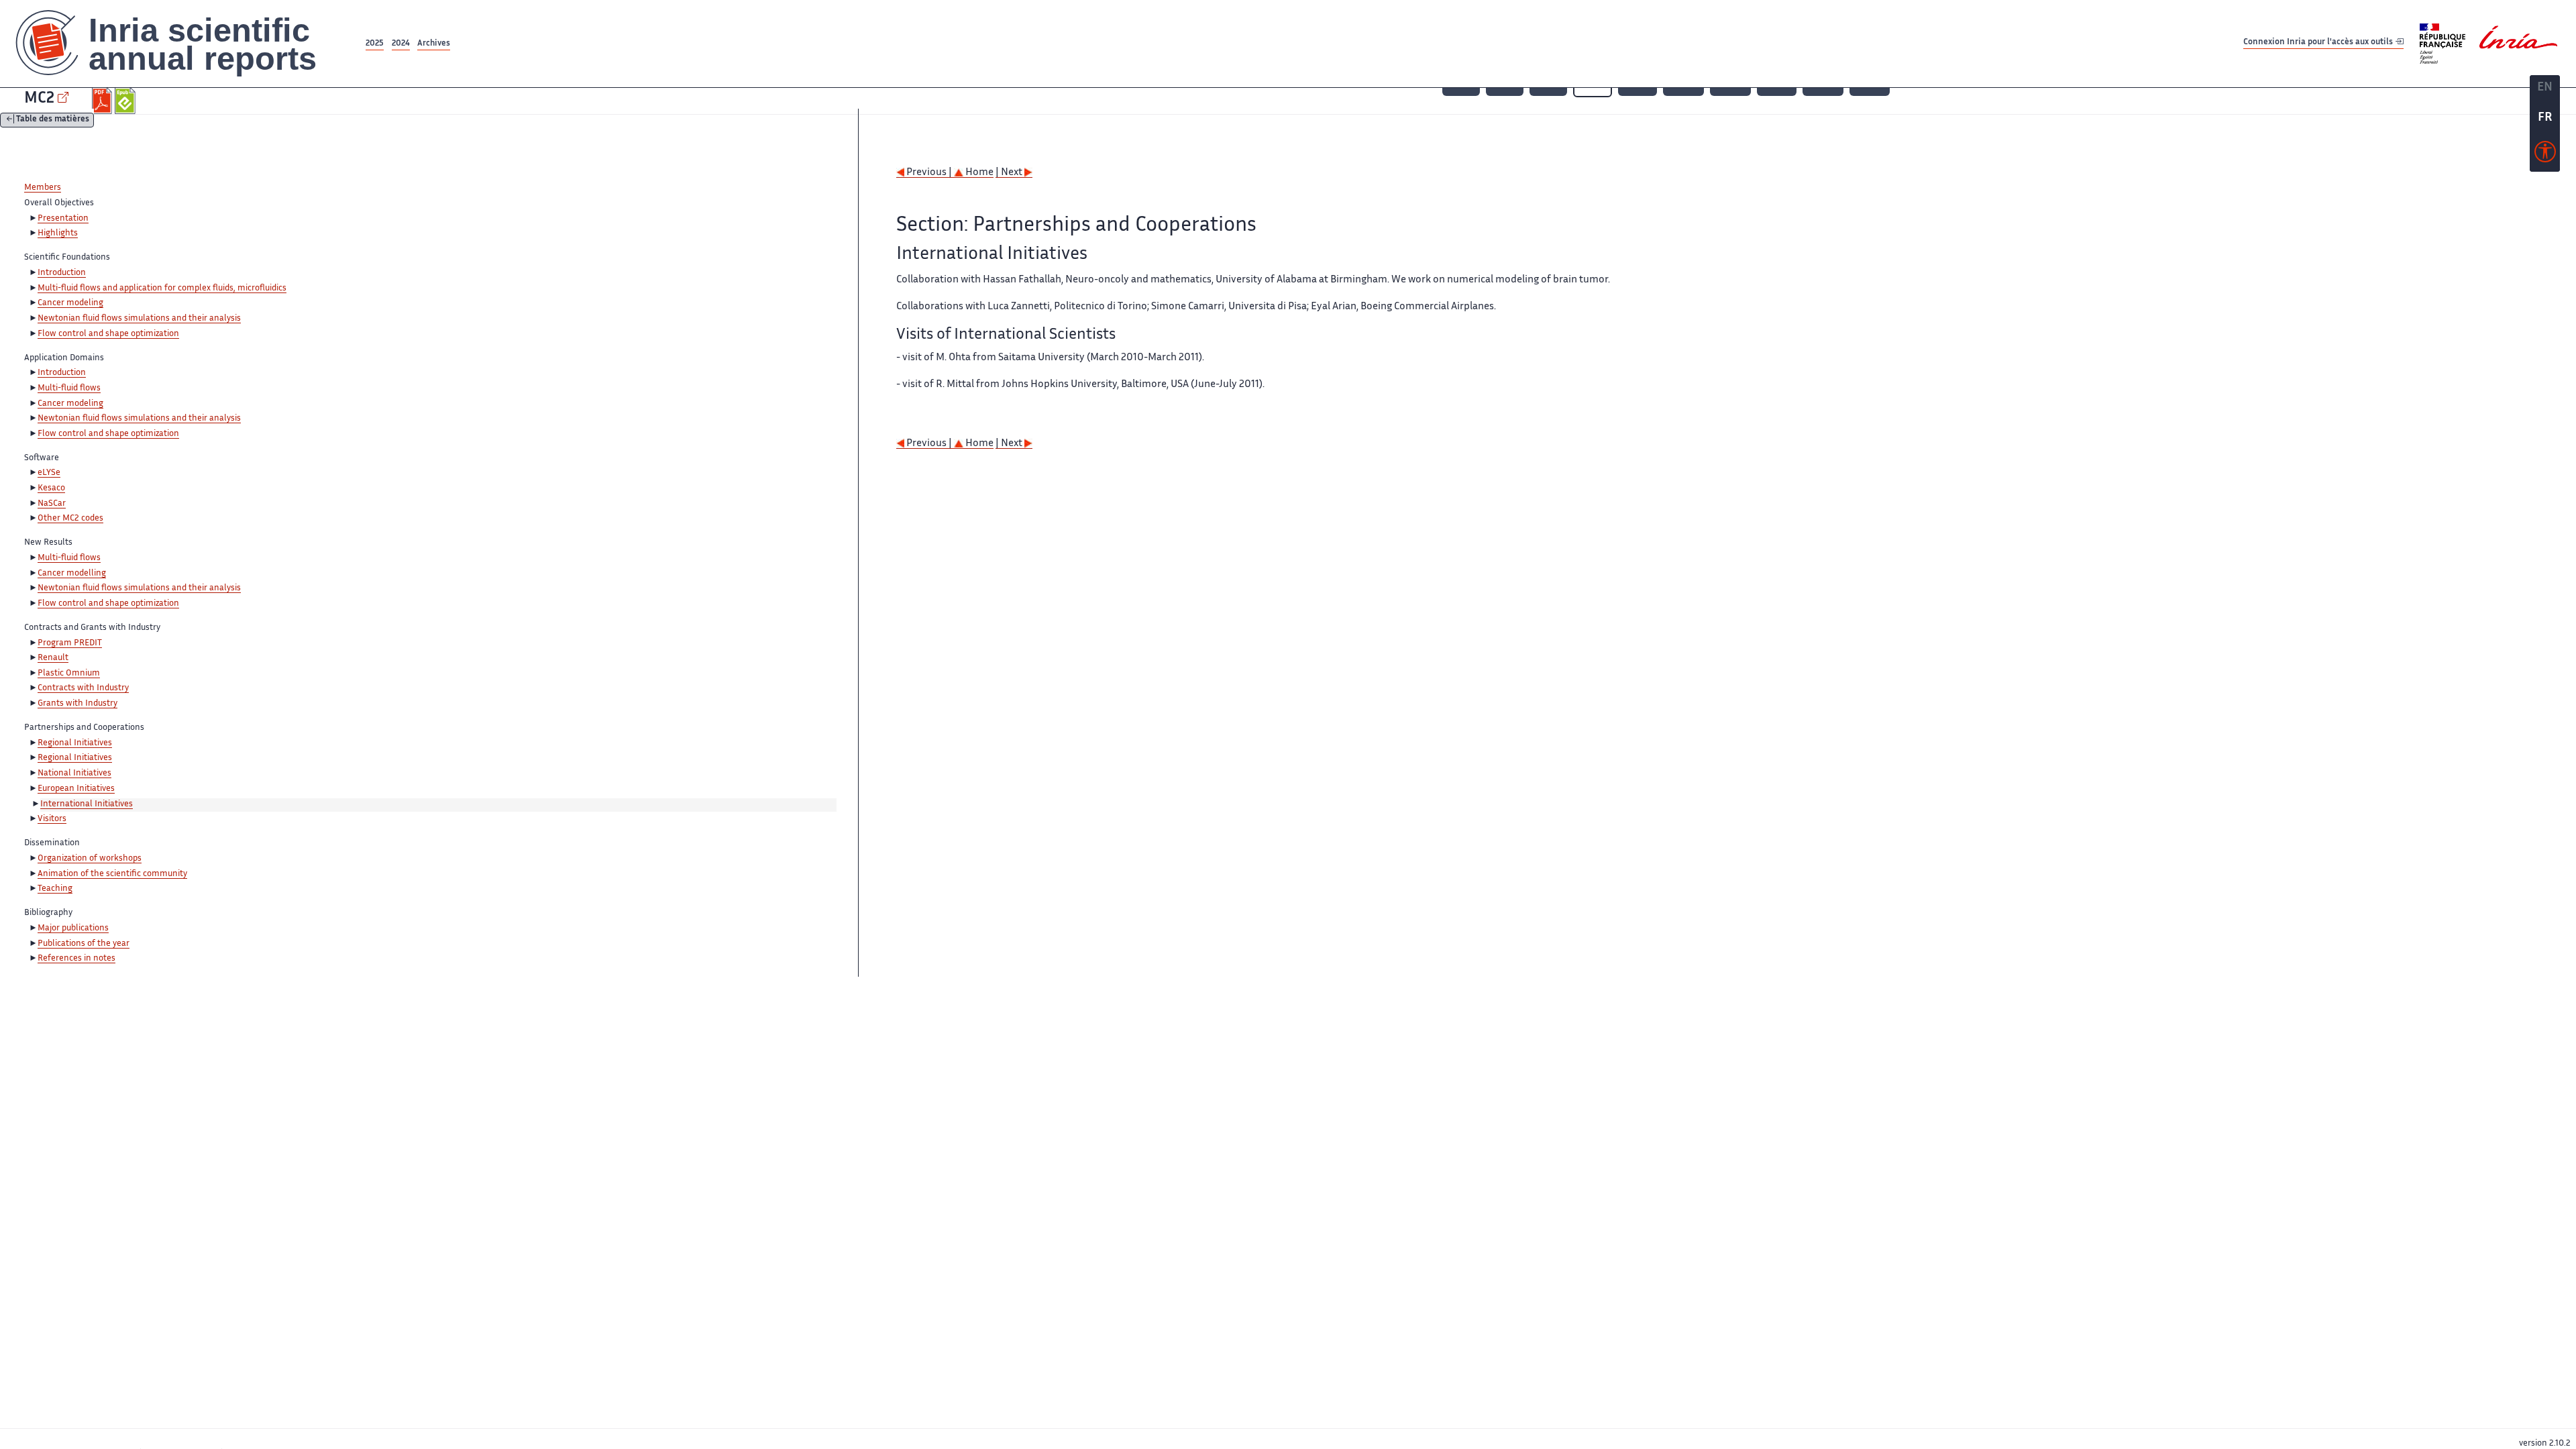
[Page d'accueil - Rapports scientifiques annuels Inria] (181, 44)
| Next (1010, 173)
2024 (401, 44)
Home (978, 173)
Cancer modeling (70, 303)
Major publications (73, 928)
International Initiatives (87, 804)
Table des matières (53, 120)
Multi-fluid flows (69, 388)
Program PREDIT (70, 643)
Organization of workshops (90, 859)
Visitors (52, 819)
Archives (434, 44)
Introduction (62, 273)
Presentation (63, 219)
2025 (375, 44)
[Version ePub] (126, 101)
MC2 (39, 99)
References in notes (76, 959)
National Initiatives (74, 773)
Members (43, 188)
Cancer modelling (72, 574)
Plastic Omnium (69, 674)
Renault (53, 658)
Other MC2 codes (70, 519)
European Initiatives (76, 789)
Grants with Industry (77, 704)
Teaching (55, 889)
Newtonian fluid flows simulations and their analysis (139, 319)
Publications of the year (84, 944)
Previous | (929, 173)
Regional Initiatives (75, 743)
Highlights (58, 233)
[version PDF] (104, 101)
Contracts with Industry (83, 688)
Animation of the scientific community (112, 874)
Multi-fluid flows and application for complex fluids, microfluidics (162, 288)
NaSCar (52, 504)
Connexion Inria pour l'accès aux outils (2319, 43)
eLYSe (49, 473)
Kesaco (51, 488)
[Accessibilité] (2545, 155)
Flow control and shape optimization (108, 334)
